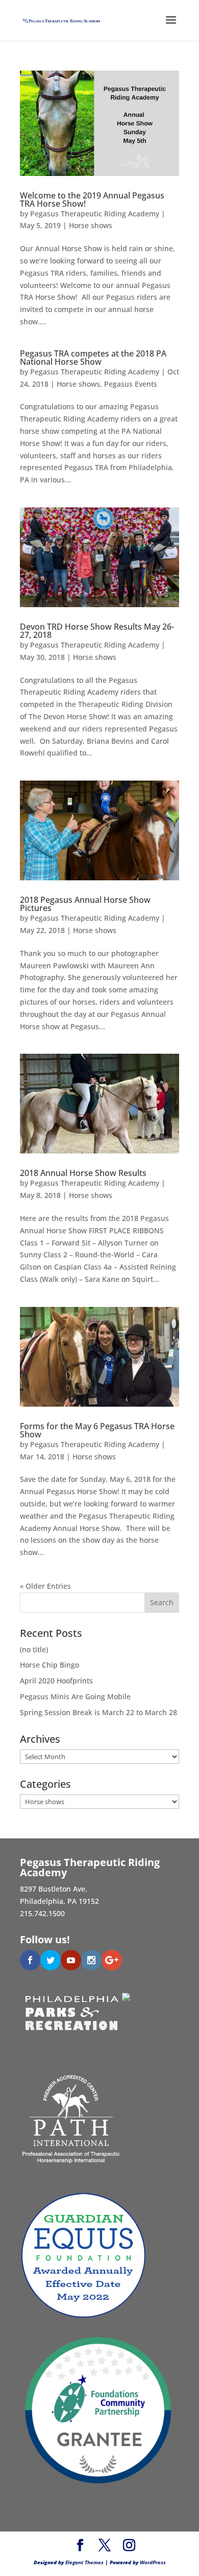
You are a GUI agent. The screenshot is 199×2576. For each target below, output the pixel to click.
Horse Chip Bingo (49, 1665)
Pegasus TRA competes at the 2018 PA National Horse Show (93, 358)
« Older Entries (45, 1586)
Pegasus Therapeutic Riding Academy (95, 214)
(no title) (34, 1649)
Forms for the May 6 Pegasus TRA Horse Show (97, 1430)
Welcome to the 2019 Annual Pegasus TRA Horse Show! (92, 199)
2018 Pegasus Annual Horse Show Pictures (85, 904)
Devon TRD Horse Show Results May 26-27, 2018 (97, 631)
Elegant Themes (84, 2562)
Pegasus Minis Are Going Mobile (75, 1696)
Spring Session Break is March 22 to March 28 (98, 1712)
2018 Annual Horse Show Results (83, 1173)
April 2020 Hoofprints (56, 1681)
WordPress (153, 2562)
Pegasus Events (131, 384)
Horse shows (91, 225)
